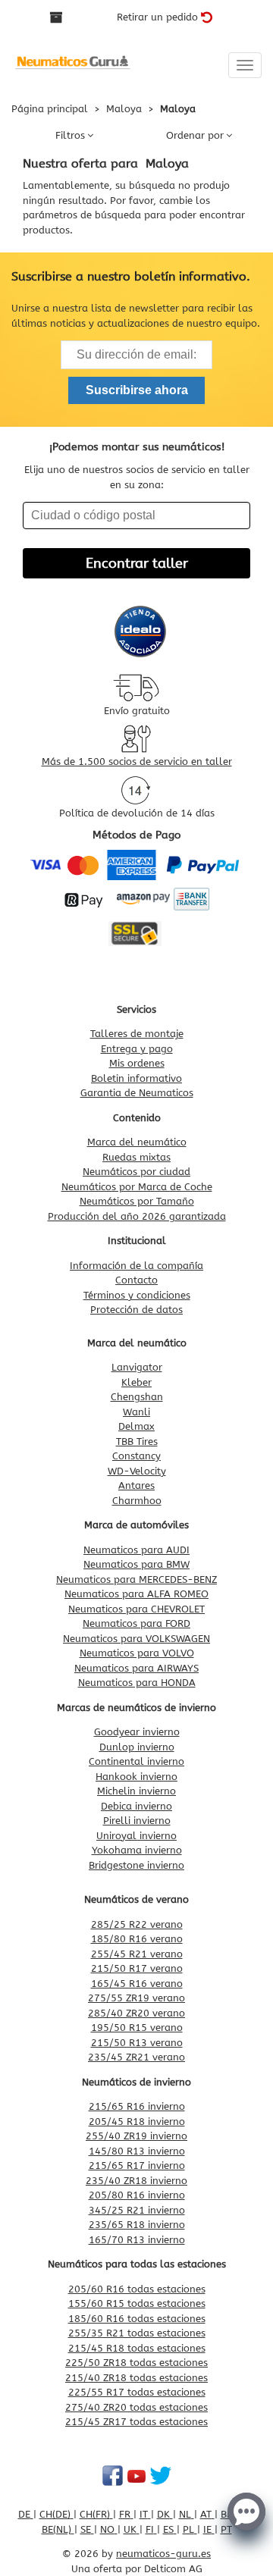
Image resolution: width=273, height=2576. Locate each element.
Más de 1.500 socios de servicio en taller (137, 762)
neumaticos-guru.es (163, 2554)
